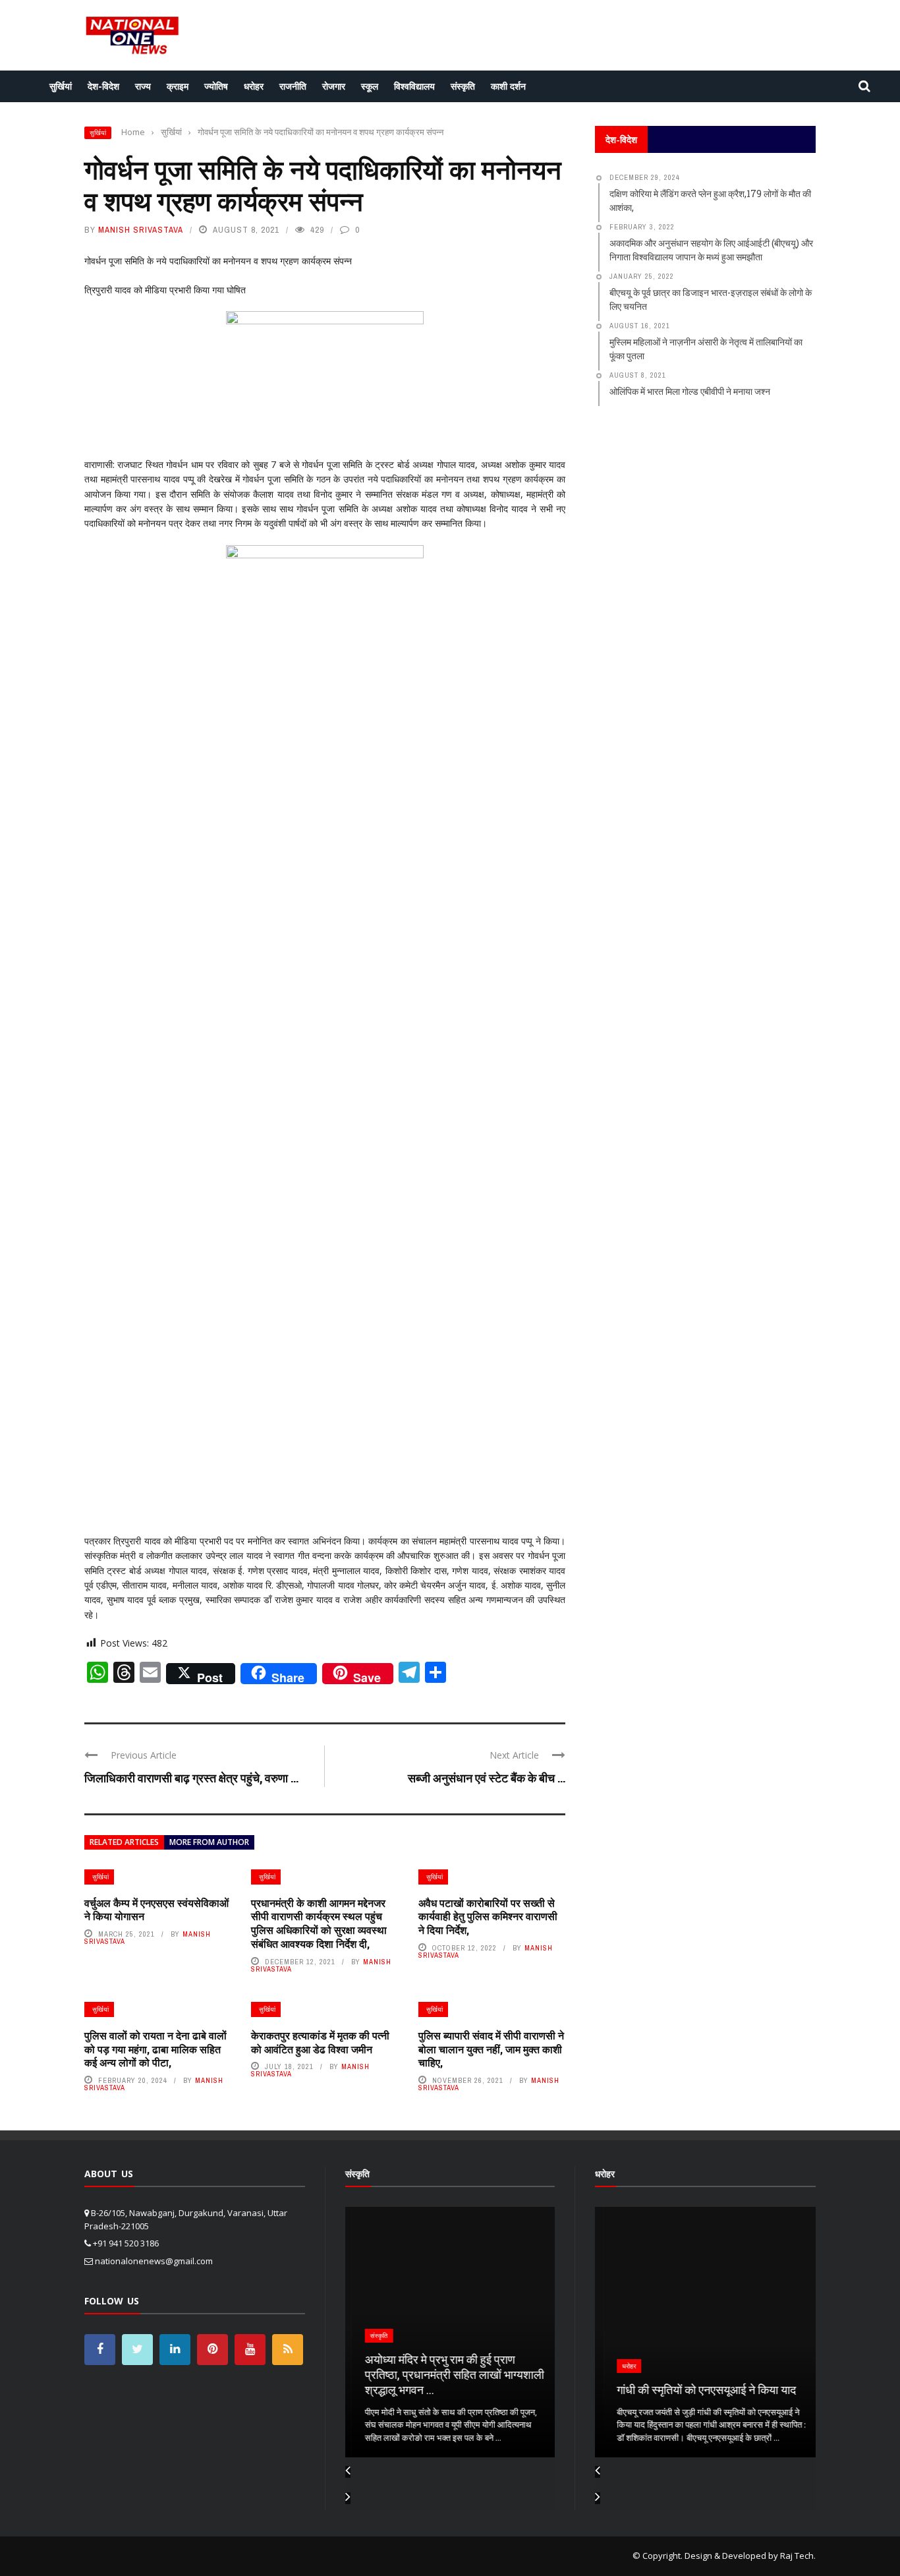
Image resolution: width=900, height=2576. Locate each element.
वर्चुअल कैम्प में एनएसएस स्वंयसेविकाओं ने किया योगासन (156, 1910)
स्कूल (370, 86)
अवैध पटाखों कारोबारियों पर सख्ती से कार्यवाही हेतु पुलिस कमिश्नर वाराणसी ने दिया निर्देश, (488, 1917)
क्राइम (178, 86)
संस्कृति (463, 86)
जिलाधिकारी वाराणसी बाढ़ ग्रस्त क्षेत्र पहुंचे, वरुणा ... (191, 1778)
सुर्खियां (61, 86)
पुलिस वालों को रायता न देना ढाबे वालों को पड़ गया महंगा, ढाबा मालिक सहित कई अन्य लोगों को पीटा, (155, 2049)
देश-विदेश (103, 86)
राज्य (143, 86)
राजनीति (293, 86)
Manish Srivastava (141, 230)
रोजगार (334, 86)
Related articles (124, 1842)
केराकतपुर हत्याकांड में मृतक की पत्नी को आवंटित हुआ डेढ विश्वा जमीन (320, 2042)
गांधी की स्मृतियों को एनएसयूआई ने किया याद (698, 2389)
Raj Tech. (798, 2556)
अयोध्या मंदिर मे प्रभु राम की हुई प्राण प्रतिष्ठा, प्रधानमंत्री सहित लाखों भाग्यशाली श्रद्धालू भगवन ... (448, 2375)
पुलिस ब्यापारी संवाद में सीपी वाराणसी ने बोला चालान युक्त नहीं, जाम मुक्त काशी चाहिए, (491, 2049)
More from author (209, 1842)
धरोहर (254, 86)
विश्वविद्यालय (414, 86)
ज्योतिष (216, 86)
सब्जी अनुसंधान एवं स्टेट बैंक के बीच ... (487, 1778)
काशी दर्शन (508, 86)
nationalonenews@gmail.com (154, 2261)
